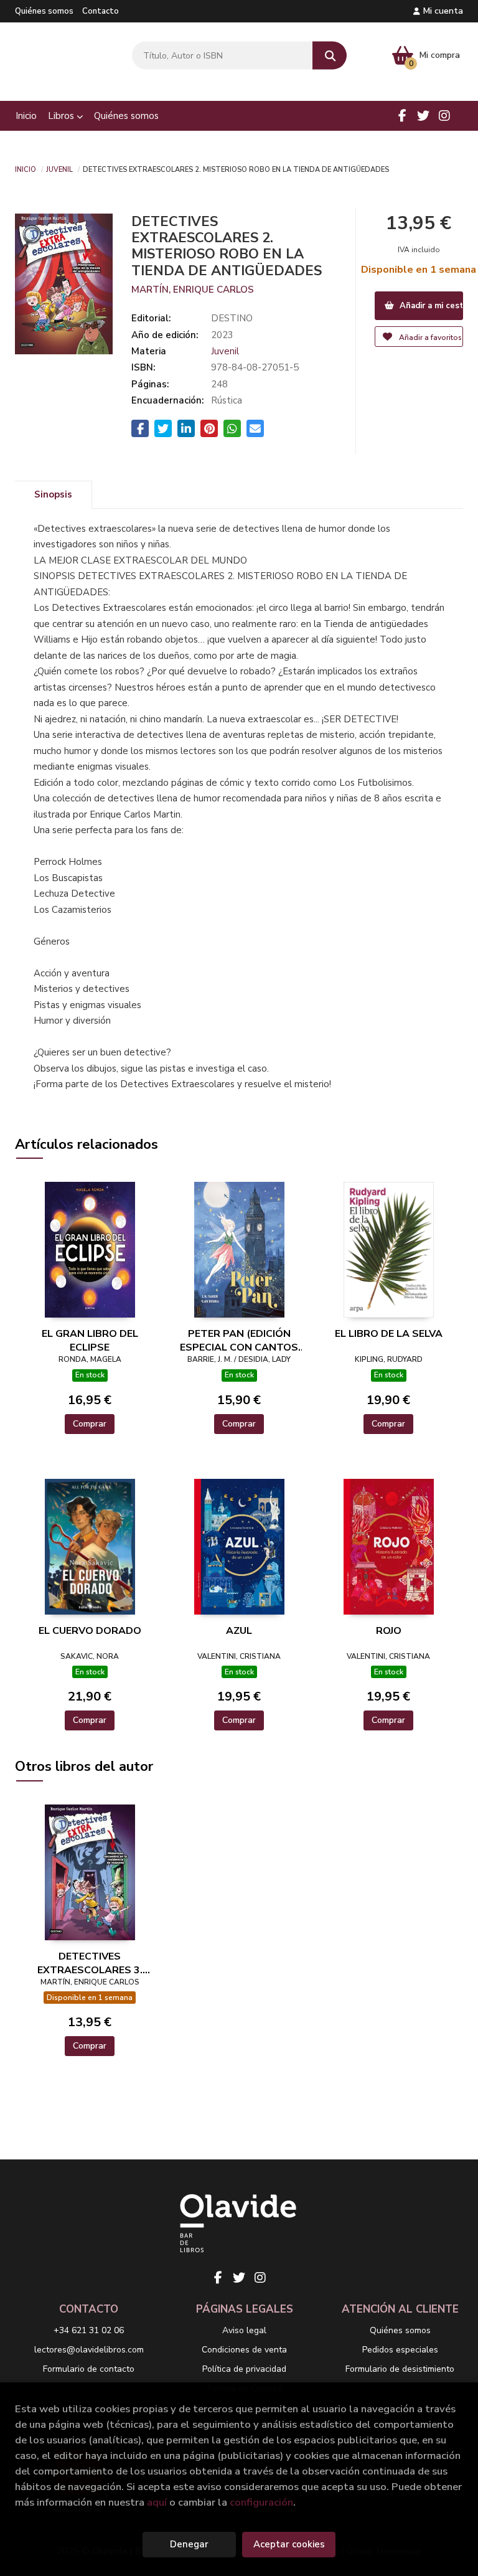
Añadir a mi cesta (430, 306)
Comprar (90, 1424)
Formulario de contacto (89, 2369)
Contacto (101, 11)
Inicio (26, 169)
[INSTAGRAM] (444, 116)
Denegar (189, 2544)
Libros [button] (62, 116)
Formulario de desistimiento (400, 2369)
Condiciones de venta (244, 2350)
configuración (261, 2502)
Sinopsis (53, 494)
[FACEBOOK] (402, 116)
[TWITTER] (423, 116)
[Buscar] (330, 56)
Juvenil (59, 169)
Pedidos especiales (400, 2350)
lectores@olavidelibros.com (89, 2350)
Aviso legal (244, 2330)
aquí (157, 2502)
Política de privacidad (244, 2369)
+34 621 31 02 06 (89, 2330)
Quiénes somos (44, 11)
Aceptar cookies (289, 2544)
